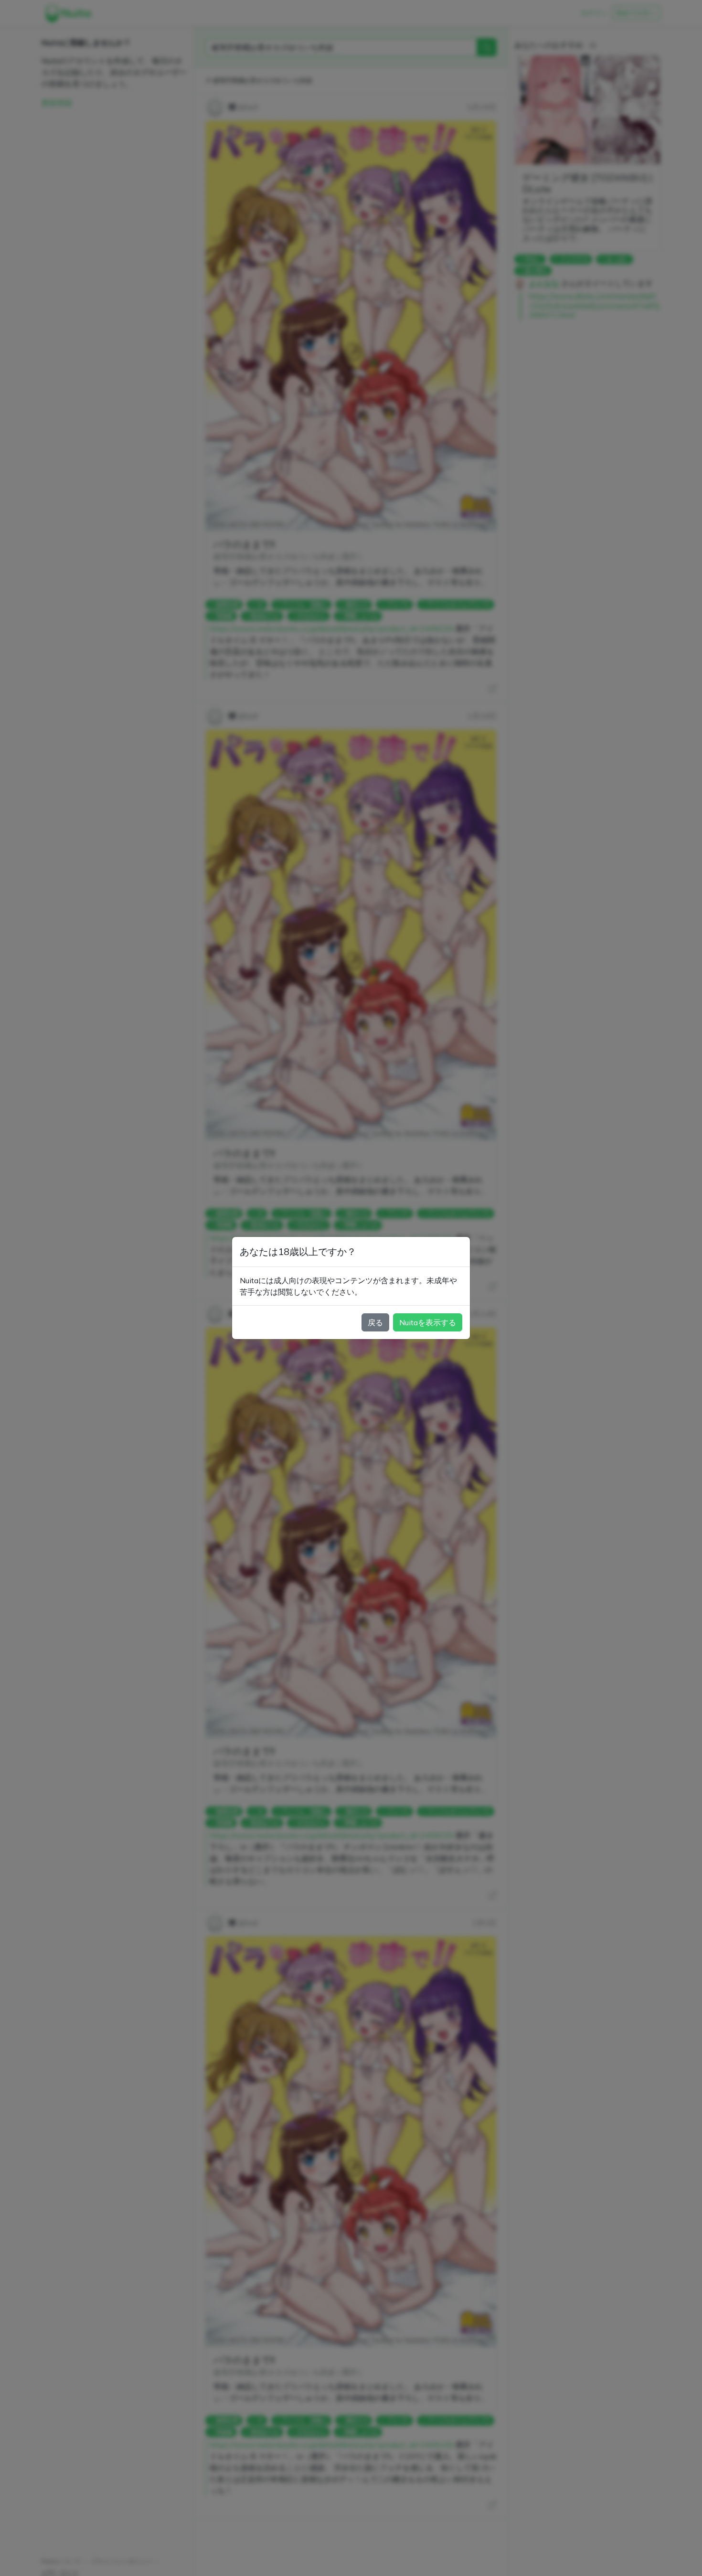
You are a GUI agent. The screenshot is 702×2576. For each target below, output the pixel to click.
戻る (375, 1322)
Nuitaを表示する (428, 1322)
